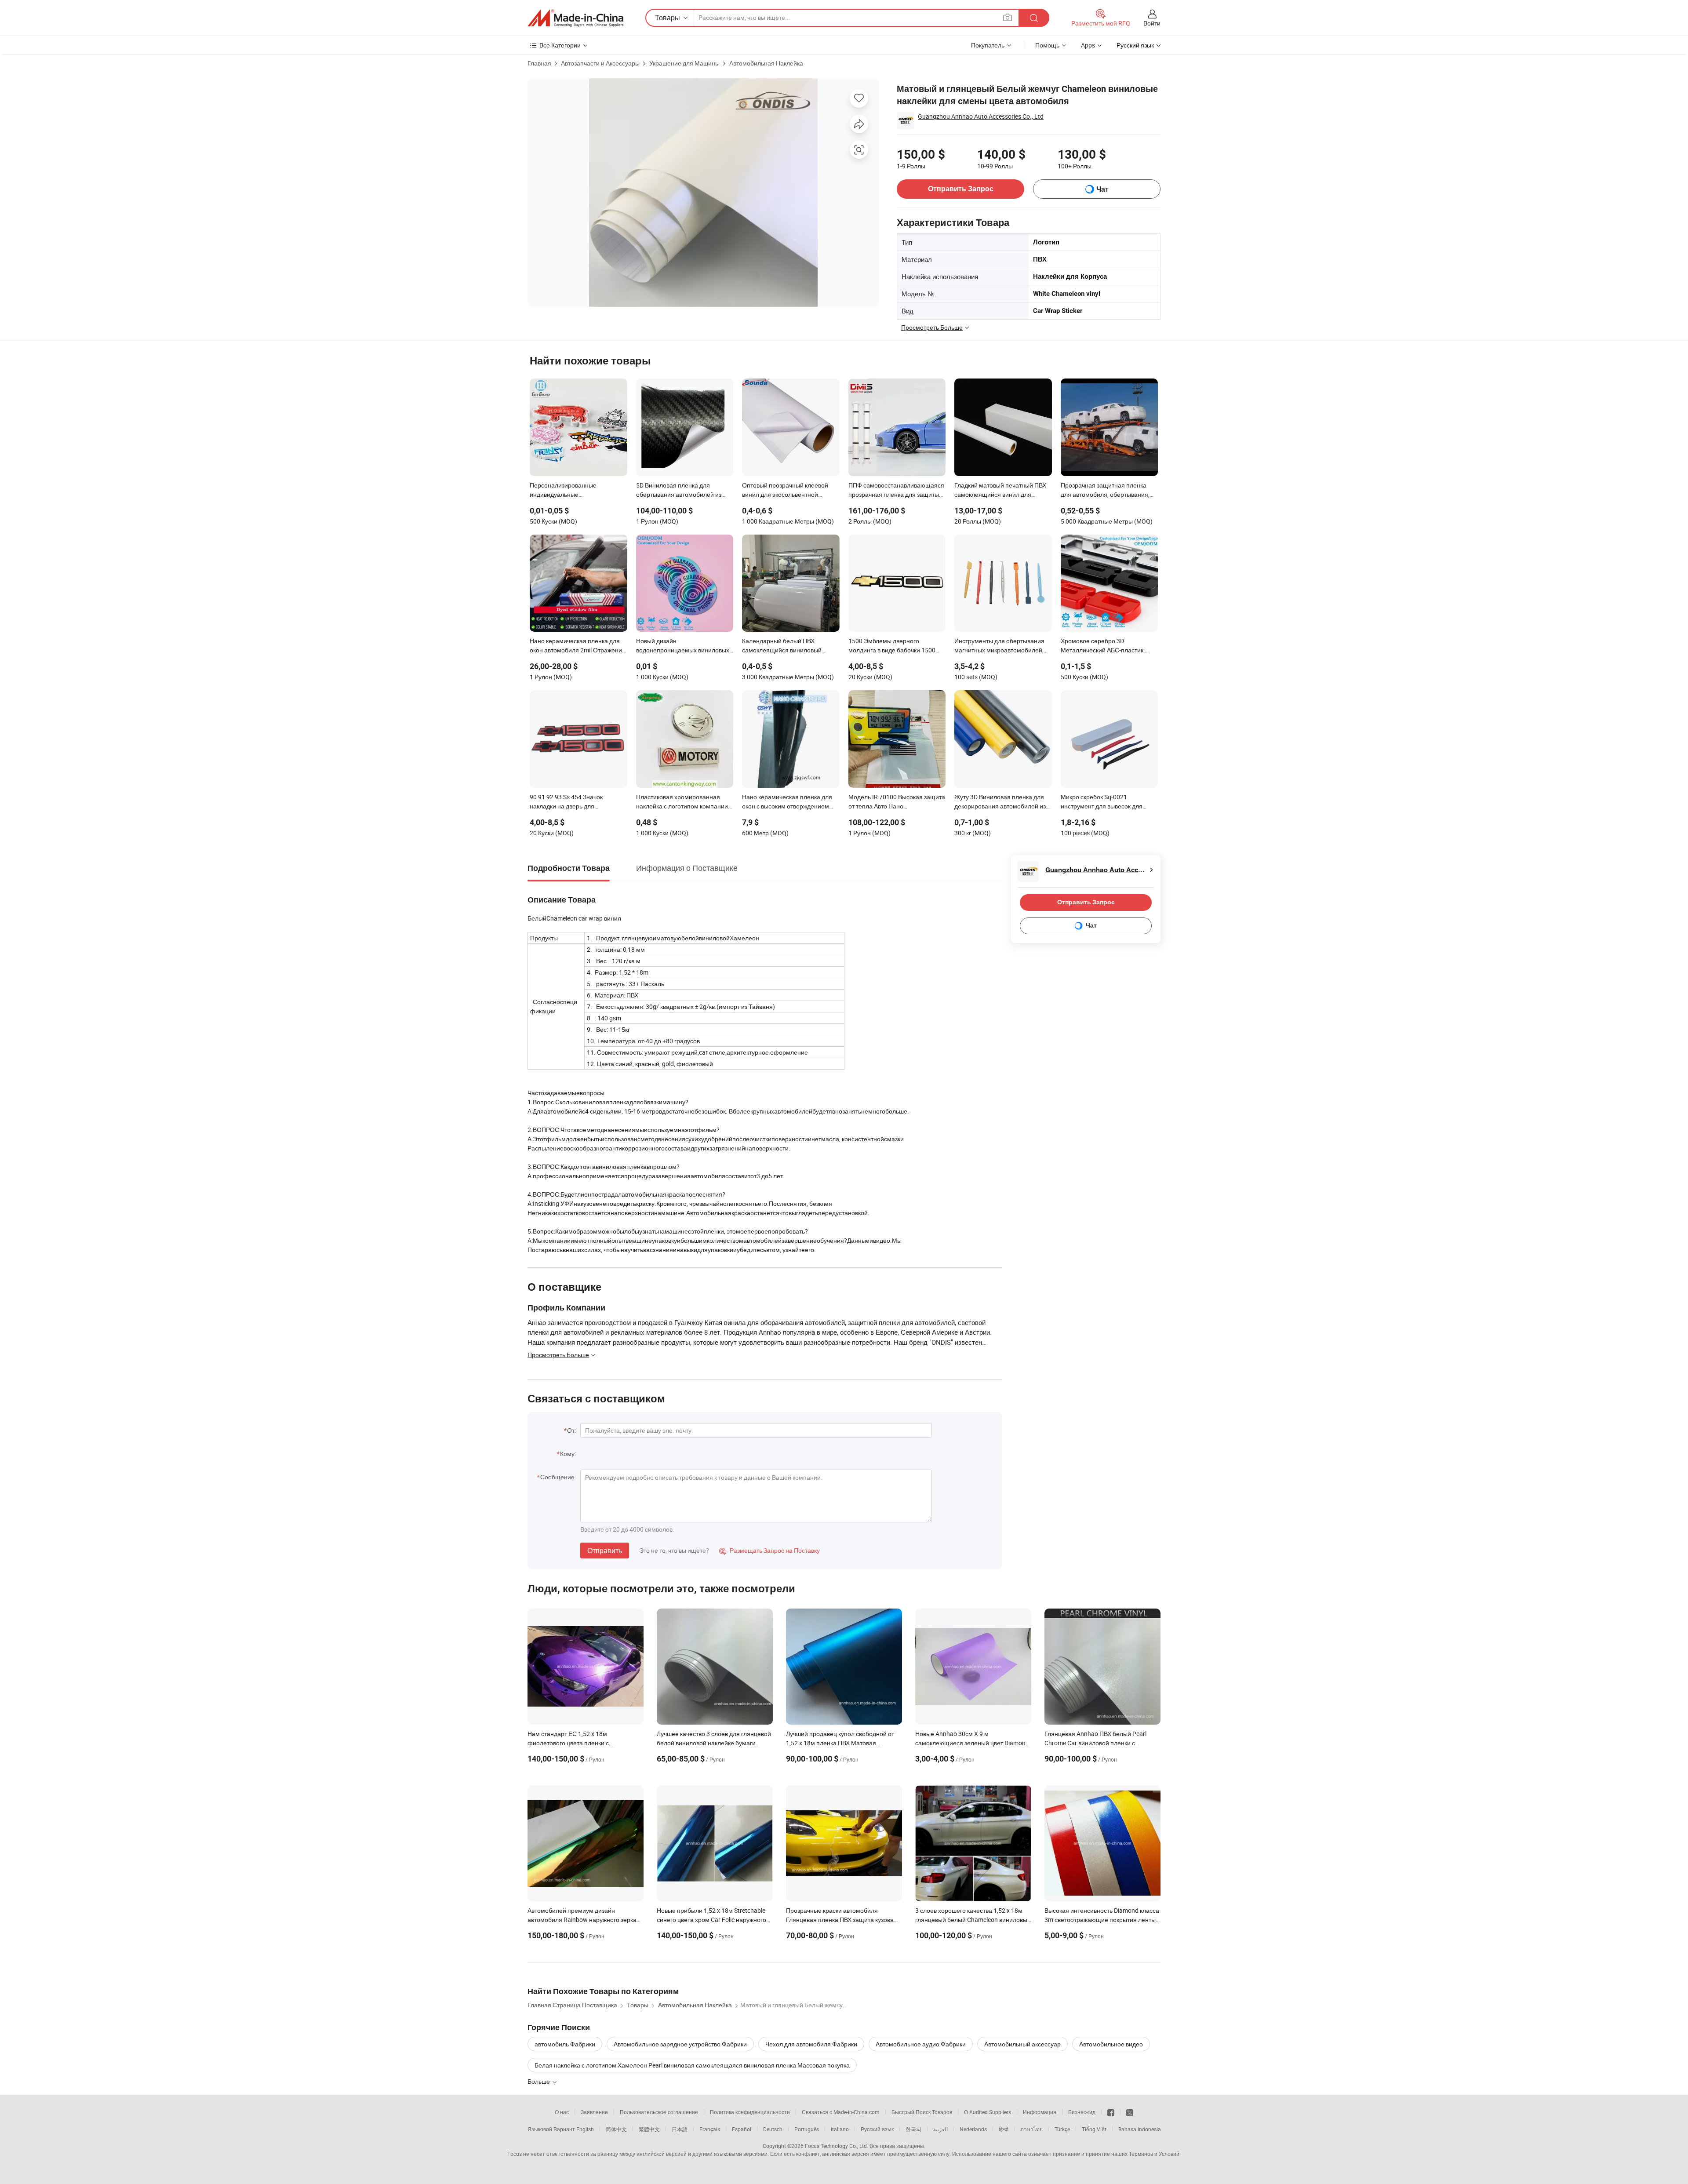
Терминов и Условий (1154, 2154)
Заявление (594, 2112)
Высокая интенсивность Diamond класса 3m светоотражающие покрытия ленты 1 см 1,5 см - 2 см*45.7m (1102, 1920)
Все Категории (560, 45)
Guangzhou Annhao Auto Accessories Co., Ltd (981, 116)
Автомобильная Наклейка (766, 63)
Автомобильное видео (1111, 2044)
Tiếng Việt (1094, 2129)
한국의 (913, 2129)
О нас (562, 2112)
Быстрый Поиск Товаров (922, 2112)
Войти (1152, 23)
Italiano (840, 2129)
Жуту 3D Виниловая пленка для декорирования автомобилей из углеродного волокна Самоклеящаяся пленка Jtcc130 (1001, 802)
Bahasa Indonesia (1140, 2129)
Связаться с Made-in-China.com (841, 2112)
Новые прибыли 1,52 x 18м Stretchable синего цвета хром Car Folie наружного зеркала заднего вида (711, 1920)
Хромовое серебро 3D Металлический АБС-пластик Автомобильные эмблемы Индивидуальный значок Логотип (1108, 646)
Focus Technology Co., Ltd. (837, 2146)
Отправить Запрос (961, 189)
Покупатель (988, 45)
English (585, 2129)
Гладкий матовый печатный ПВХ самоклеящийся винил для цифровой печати (1000, 491)
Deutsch (773, 2129)
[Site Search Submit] (1034, 18)
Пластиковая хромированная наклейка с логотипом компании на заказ (682, 802)
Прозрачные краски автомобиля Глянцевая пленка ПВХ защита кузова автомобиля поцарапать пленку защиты (843, 1920)
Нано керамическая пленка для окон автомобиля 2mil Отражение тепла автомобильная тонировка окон (578, 646)
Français (710, 2129)
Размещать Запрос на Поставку (769, 1550)
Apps (1088, 45)
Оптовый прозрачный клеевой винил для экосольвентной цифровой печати (785, 491)
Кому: (568, 1454)
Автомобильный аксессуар (1022, 2044)
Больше (539, 2081)
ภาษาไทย (1031, 2129)
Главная (539, 63)
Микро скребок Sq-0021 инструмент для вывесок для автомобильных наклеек (1102, 802)
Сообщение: (558, 1477)
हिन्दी (1004, 2129)
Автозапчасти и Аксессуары (600, 63)
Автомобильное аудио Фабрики (921, 2044)
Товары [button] (668, 18)
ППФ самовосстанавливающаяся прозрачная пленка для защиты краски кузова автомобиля (896, 491)
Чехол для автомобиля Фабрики (811, 2044)
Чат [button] (1102, 189)
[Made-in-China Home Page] (575, 18)
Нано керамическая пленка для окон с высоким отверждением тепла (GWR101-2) (787, 802)
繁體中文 (649, 2129)
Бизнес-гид (1082, 2112)
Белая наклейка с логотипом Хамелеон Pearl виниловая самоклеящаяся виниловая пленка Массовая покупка (692, 2065)
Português (807, 2129)
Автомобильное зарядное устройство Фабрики (680, 2044)
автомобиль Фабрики (565, 2044)
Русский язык (877, 2129)
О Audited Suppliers (988, 2112)
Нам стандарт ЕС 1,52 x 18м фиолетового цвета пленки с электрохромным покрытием (569, 1743)
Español (742, 2129)
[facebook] (1111, 2112)
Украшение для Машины (684, 63)
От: (571, 1430)
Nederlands (973, 2129)
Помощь (1047, 45)
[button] (1008, 17)
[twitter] (1130, 2112)
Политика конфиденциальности (750, 2112)
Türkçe (1062, 2129)
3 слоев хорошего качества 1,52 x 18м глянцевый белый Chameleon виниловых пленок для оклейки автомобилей (973, 1920)
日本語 (680, 2129)
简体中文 (616, 2129)
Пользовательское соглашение (659, 2112)
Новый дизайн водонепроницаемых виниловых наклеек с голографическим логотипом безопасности (683, 646)
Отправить (605, 1551)
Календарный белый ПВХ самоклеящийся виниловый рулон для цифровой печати (782, 646)
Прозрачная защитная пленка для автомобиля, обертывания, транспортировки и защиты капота (1105, 491)
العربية (940, 2129)
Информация (1040, 2112)
